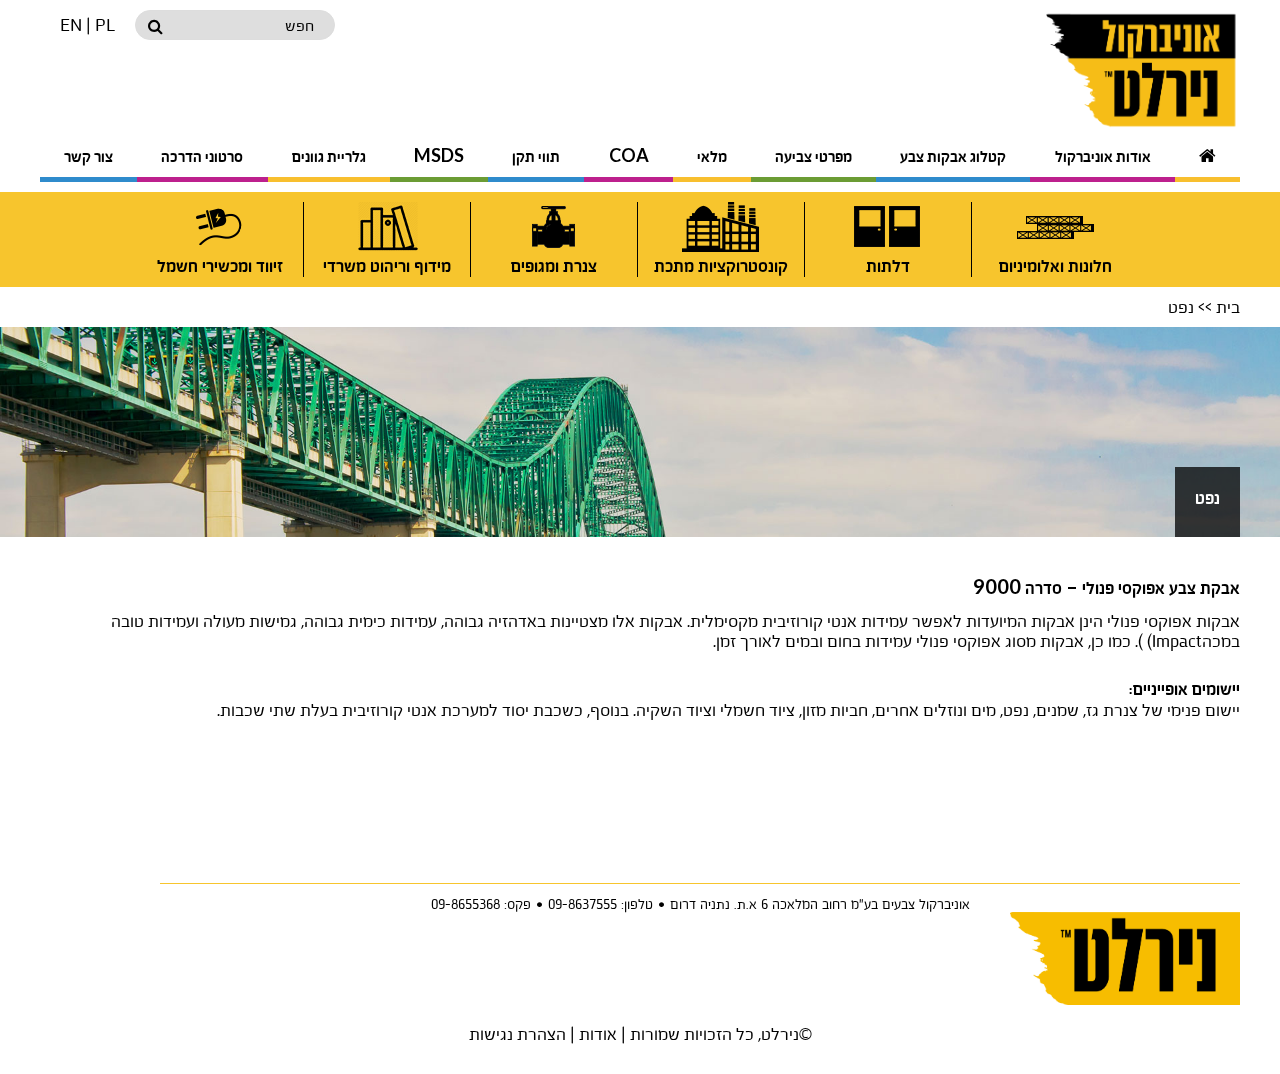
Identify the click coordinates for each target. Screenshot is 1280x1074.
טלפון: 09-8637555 (600, 904)
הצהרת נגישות (517, 1033)
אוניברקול (1092, 70)
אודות (598, 1033)
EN (71, 24)
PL (105, 24)
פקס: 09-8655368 (481, 904)
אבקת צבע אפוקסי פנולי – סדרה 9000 (1106, 589)
